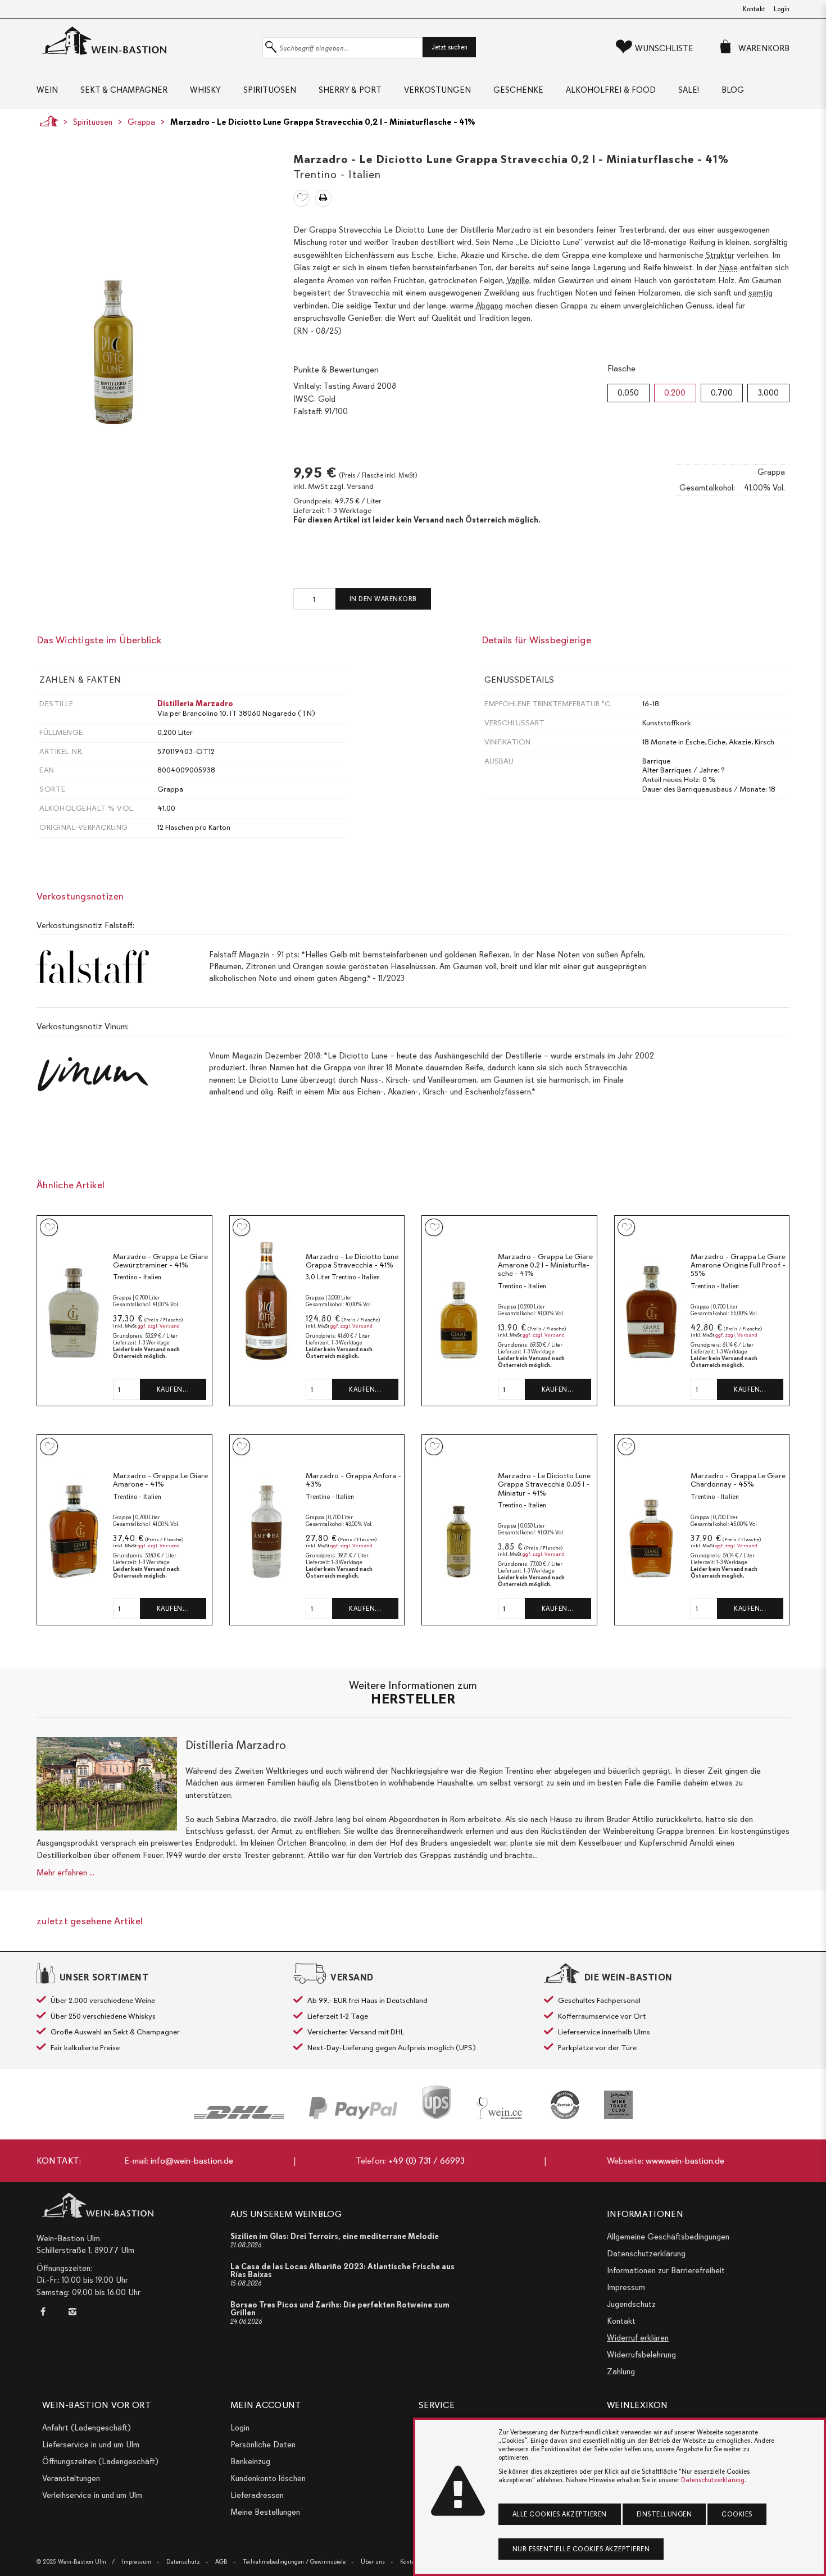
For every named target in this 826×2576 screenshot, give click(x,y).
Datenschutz (183, 2562)
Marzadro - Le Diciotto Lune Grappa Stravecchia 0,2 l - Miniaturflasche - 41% (323, 122)
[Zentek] (565, 2105)
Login (782, 9)
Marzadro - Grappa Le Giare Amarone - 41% (160, 1480)
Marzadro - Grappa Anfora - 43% (353, 1480)
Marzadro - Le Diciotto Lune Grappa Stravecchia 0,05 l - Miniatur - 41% (544, 1484)
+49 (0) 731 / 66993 (426, 2161)
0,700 (722, 393)
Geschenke (518, 90)
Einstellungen (664, 2514)
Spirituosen (270, 90)
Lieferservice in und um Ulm (91, 2445)
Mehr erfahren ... (65, 1873)
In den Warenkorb (383, 599)
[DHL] (239, 2112)
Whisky (205, 90)
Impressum (626, 2287)
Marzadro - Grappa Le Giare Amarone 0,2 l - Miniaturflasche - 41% (545, 1265)
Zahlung (621, 2371)
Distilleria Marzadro (195, 704)
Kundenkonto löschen (268, 2478)
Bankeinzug (250, 2461)
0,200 (675, 393)
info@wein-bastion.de (192, 2161)
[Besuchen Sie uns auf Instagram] (72, 2312)
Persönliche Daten (263, 2445)
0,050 (628, 393)
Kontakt (754, 9)
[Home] (46, 121)
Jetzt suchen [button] (450, 47)
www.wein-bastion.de (685, 2161)
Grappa (141, 122)
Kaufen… (173, 1389)
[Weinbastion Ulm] (147, 41)
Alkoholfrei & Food (611, 90)
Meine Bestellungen (265, 2512)
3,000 (768, 393)
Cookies (737, 2514)
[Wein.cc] (501, 2108)
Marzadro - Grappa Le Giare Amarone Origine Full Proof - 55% (738, 1265)
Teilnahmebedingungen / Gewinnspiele (294, 2562)
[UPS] (436, 2102)
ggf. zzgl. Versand (159, 1326)
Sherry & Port (350, 90)
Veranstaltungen (71, 2478)
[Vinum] (618, 2105)
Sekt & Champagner (124, 90)
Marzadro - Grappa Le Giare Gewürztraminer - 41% (160, 1261)
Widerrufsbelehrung (641, 2355)
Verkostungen (437, 90)
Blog (733, 90)
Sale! (689, 90)
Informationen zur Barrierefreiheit (666, 2270)
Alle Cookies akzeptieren (560, 2514)
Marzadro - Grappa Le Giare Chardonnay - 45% (738, 1480)
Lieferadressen (257, 2495)
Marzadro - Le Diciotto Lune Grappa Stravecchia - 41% (352, 1261)
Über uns (373, 2562)
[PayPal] (353, 2108)
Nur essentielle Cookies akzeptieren (581, 2549)
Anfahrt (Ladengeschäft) (87, 2428)
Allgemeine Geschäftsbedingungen (668, 2237)
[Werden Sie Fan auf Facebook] (46, 2312)
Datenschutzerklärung (646, 2254)
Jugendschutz (631, 2304)
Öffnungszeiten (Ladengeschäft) (100, 2461)
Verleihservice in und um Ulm (92, 2495)
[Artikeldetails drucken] (323, 198)
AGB (221, 2562)
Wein (47, 90)
